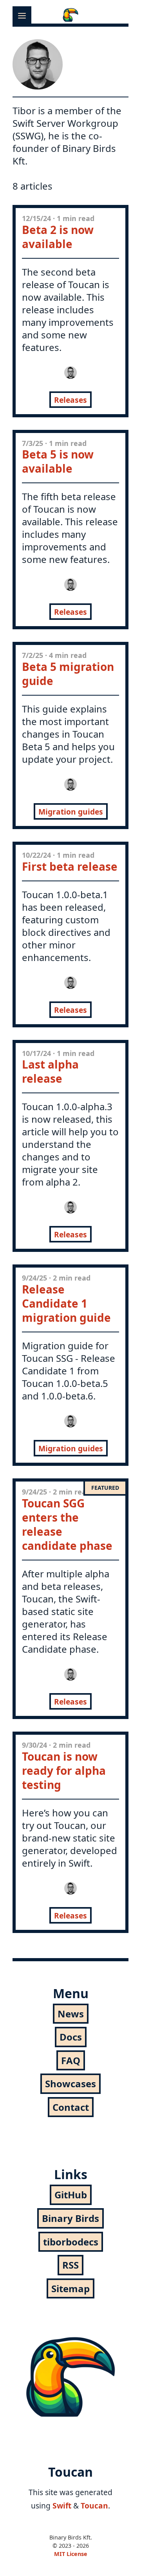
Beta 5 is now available (58, 461)
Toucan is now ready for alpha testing (64, 1770)
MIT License (71, 2554)
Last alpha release (50, 1071)
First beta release (70, 866)
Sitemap (70, 2288)
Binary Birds (70, 2218)
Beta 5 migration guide (68, 674)
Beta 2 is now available (58, 237)
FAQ (71, 2060)
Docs (71, 2037)
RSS (70, 2265)
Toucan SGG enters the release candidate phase (67, 1524)
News (71, 2014)
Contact (71, 2107)
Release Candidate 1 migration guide (66, 1303)
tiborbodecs (71, 2242)
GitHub (71, 2195)
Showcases (70, 2084)
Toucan (94, 2506)
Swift (62, 2506)
